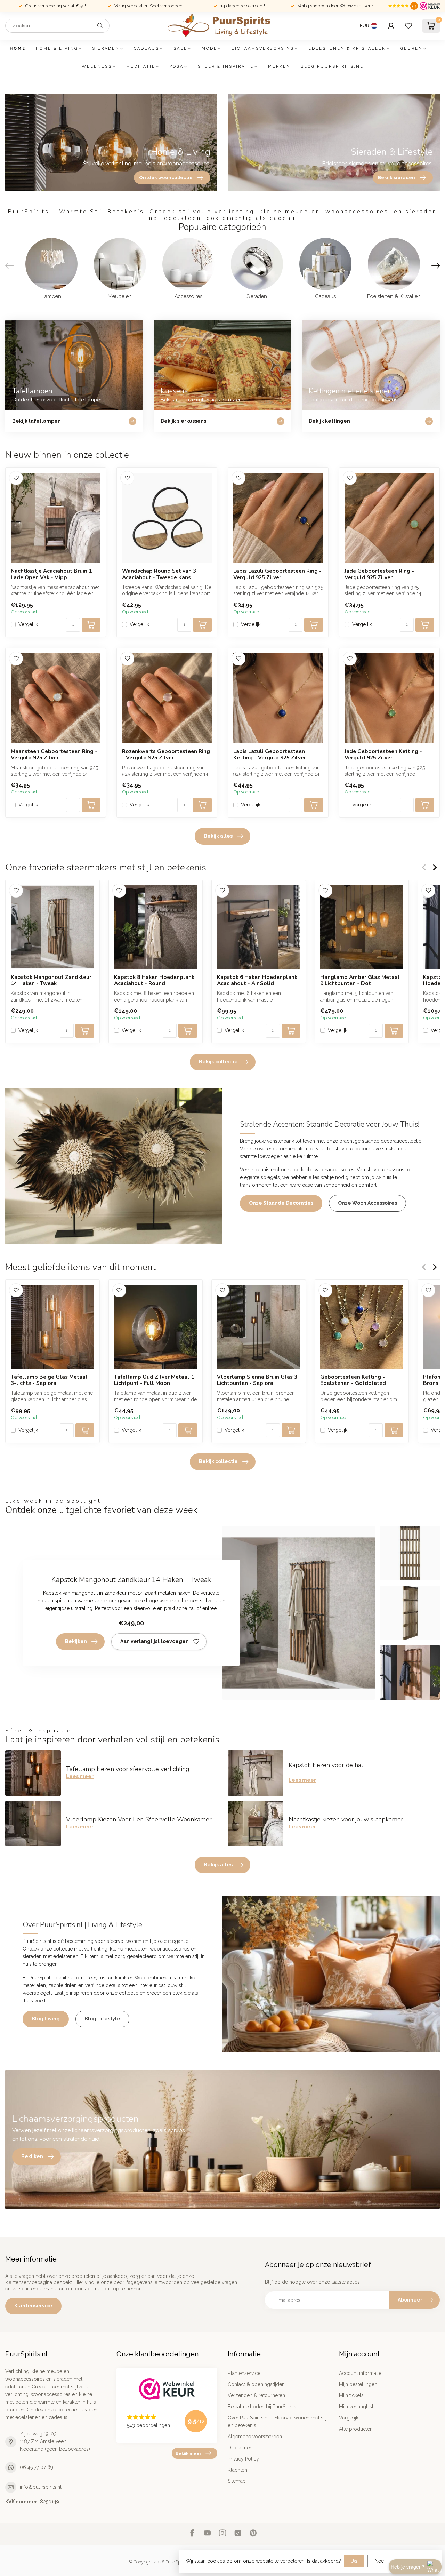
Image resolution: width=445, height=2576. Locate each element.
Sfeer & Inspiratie (226, 67)
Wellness (97, 67)
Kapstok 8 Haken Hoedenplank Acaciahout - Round (154, 980)
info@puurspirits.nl (41, 2487)
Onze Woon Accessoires (367, 1203)
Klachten (237, 2470)
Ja (354, 2561)
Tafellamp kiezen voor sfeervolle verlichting (128, 1769)
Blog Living (46, 2019)
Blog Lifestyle (102, 2019)
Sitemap (237, 2481)
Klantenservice (33, 2306)
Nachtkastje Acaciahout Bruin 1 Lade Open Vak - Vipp (51, 574)
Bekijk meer (188, 2453)
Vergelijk (28, 625)
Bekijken (76, 1641)
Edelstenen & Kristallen (347, 49)
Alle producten (356, 2429)
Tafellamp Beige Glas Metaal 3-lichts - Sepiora (49, 1380)
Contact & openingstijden (256, 2384)
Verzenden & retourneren (256, 2395)
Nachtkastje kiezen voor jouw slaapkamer (346, 1819)
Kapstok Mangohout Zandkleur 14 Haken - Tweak (51, 980)
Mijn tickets (351, 2395)
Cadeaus (147, 49)
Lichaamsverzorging (263, 49)
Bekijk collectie (218, 1062)
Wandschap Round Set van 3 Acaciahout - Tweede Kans (159, 574)
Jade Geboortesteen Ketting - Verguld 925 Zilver (383, 755)
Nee (379, 2561)
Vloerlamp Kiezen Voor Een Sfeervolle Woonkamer (139, 1819)
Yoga (177, 67)
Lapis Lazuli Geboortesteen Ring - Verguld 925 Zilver (277, 574)
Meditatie (141, 67)
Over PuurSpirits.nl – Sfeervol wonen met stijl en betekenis (278, 2422)
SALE (180, 49)
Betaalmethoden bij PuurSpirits (262, 2407)
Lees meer (80, 1776)
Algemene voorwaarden (255, 2437)
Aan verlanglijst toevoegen (155, 1641)
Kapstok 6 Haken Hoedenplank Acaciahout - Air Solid (257, 980)
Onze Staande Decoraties (281, 1203)
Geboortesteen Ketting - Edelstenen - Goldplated (353, 1380)
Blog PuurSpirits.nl (332, 67)
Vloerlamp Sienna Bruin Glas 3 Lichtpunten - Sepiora (257, 1380)
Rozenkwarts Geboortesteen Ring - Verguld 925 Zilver (166, 755)
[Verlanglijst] (408, 26)
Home (18, 49)
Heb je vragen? (408, 2567)
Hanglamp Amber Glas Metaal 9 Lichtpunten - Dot (360, 980)
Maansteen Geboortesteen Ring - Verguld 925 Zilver (54, 755)
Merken (279, 67)
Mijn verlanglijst (356, 2407)
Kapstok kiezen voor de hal (326, 1765)
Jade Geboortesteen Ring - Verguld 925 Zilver (379, 574)
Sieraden (106, 49)
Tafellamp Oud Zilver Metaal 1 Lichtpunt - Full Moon (154, 1380)
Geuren (412, 49)
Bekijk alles (218, 836)
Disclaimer (240, 2448)
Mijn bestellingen (358, 2384)
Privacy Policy (243, 2459)
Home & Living (57, 49)
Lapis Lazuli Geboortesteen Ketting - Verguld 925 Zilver (270, 755)
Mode (209, 49)
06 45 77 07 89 (37, 2467)
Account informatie (360, 2373)
